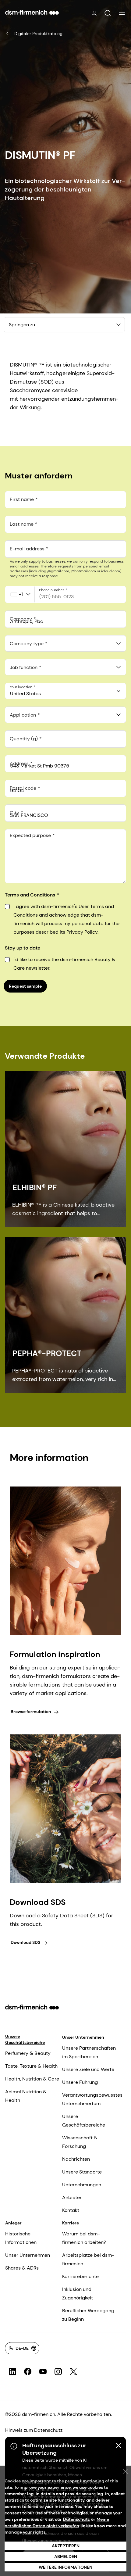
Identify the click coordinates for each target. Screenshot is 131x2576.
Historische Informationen (21, 2238)
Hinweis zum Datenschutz (34, 2430)
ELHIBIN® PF (35, 1187)
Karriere (71, 2223)
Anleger (13, 2223)
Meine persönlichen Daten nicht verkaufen (57, 2522)
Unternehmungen (82, 2185)
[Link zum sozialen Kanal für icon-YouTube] (43, 2372)
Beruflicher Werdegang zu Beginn (88, 2315)
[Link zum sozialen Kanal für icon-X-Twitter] (73, 2372)
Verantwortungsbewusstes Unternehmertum (92, 2099)
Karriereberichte (80, 2276)
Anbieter (72, 2197)
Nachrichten (76, 2159)
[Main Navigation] (122, 13)
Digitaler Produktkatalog (38, 34)
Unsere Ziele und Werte (88, 2069)
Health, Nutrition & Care (32, 2079)
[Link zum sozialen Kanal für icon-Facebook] (28, 2372)
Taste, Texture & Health (31, 2066)
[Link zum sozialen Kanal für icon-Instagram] (58, 2372)
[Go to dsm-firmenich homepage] (32, 12)
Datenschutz (76, 2519)
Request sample (25, 986)
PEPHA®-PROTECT (47, 1353)
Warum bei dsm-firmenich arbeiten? (84, 2238)
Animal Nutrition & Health (26, 2096)
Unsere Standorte (82, 2172)
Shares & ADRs (22, 2268)
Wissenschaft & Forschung (80, 2142)
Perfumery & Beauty (28, 2053)
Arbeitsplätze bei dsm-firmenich (88, 2259)
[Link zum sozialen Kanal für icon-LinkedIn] (12, 2372)
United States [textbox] (25, 694)
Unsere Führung (80, 2082)
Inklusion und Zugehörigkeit (78, 2293)
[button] (108, 13)
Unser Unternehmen (83, 2037)
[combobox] (65, 643)
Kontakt (71, 2210)
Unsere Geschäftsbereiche (25, 2039)
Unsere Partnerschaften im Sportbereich (89, 2052)
